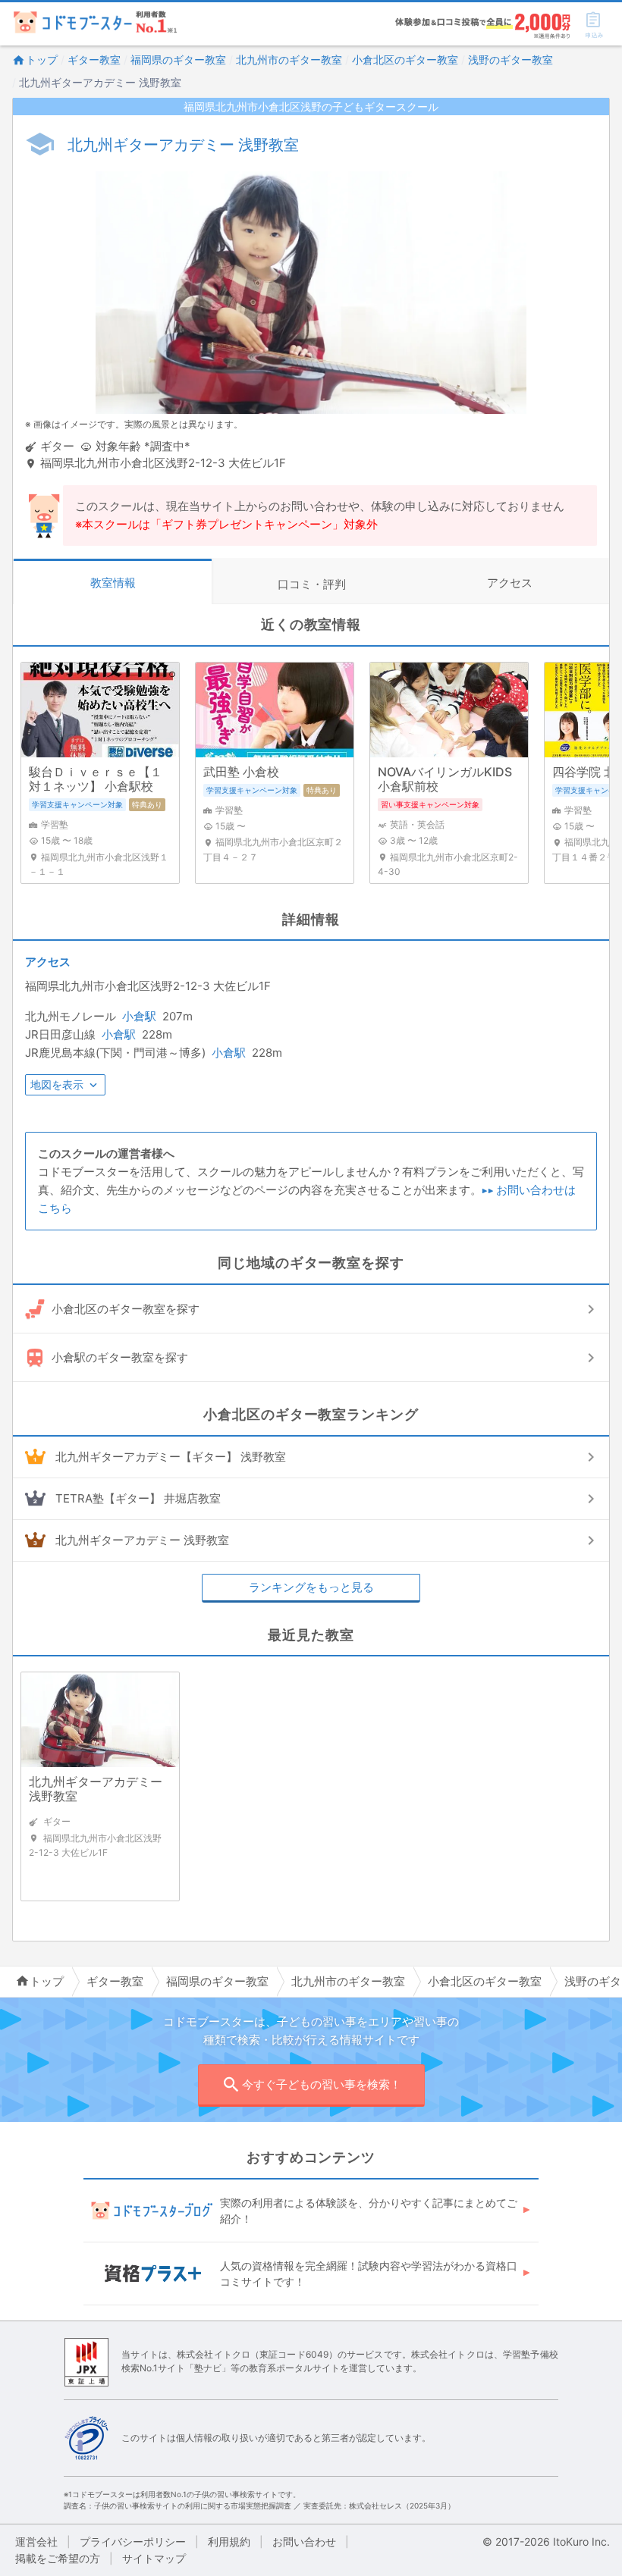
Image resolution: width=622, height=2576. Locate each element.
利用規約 (229, 2542)
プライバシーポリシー (133, 2542)
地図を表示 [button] (57, 1084)
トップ (42, 60)
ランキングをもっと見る (311, 1587)
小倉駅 (139, 1016)
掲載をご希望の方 (58, 2558)
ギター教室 (94, 60)
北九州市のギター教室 (289, 60)
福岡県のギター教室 (178, 60)
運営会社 (36, 2542)
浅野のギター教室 (510, 60)
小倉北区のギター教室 (405, 60)
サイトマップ (154, 2558)
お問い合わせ (304, 2542)
